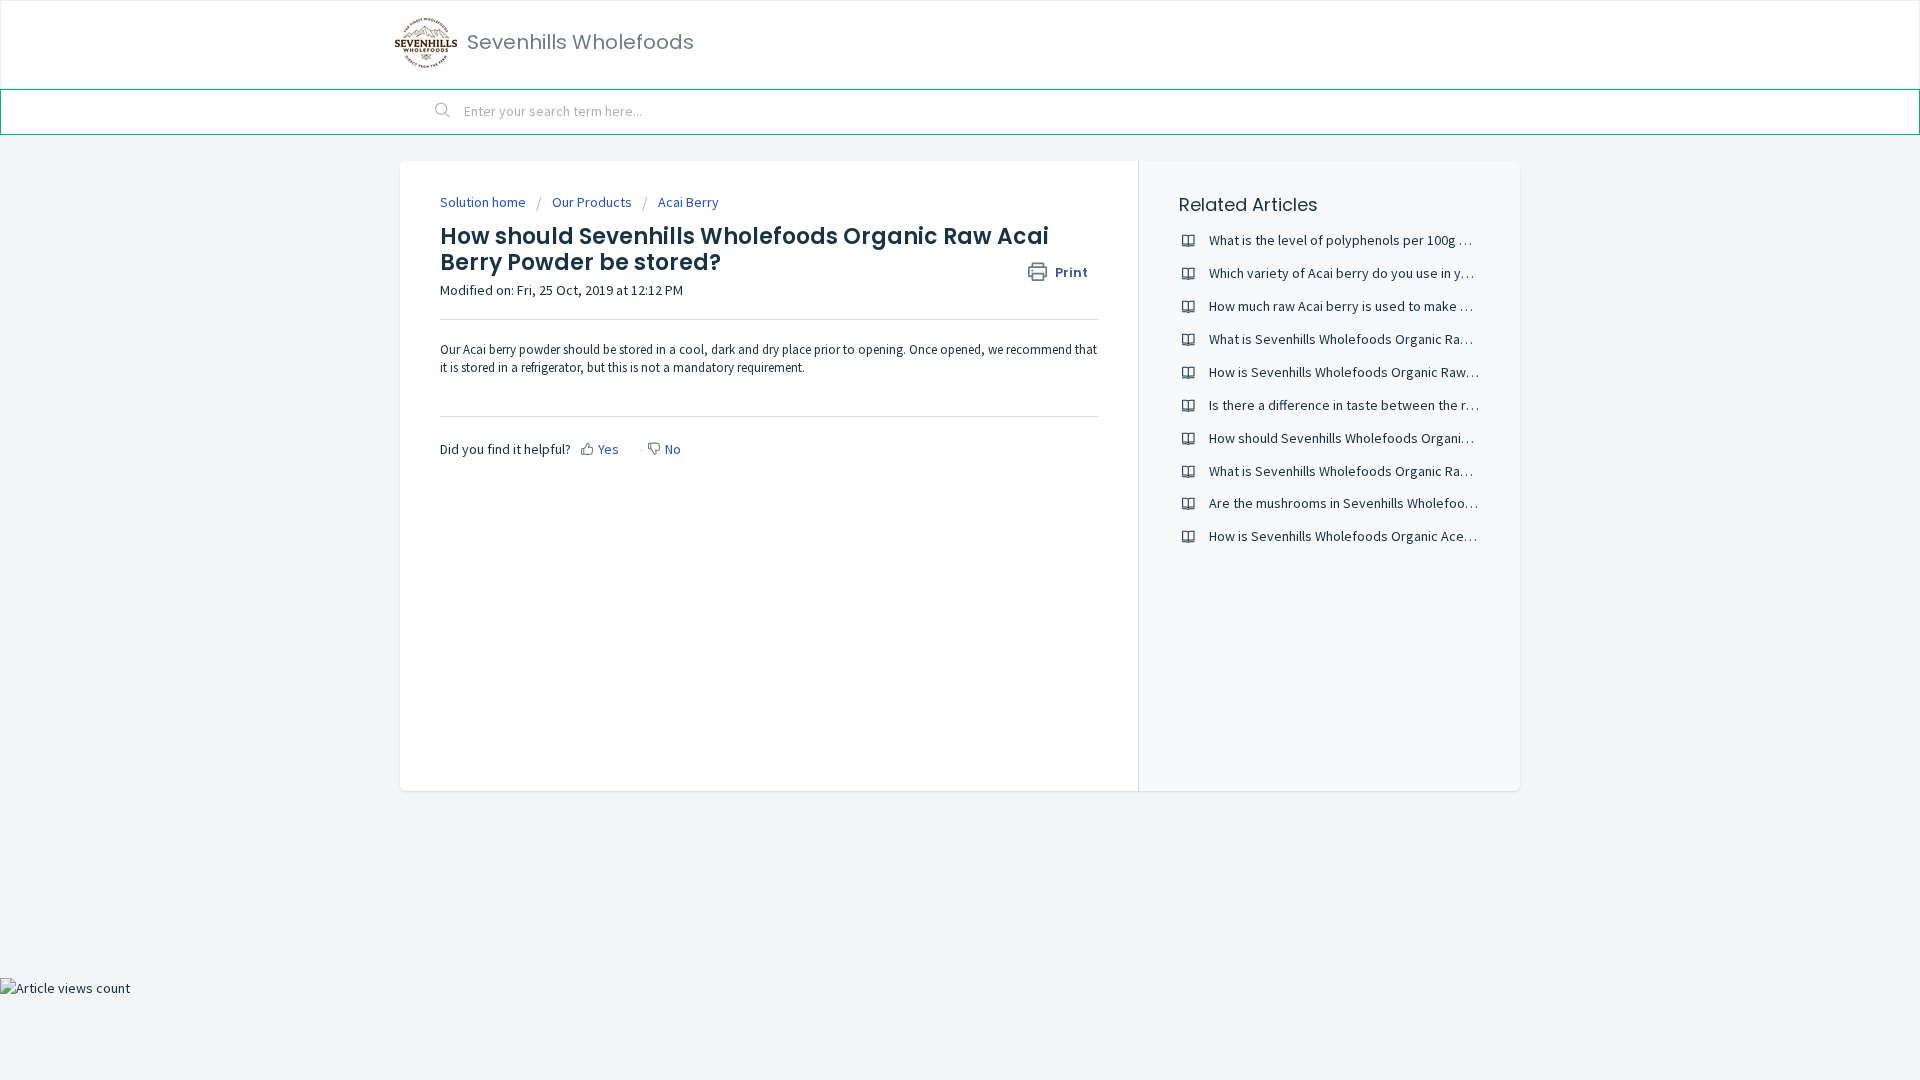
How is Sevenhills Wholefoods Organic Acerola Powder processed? (1410, 536)
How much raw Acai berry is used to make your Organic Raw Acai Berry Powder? (1447, 306)
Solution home (484, 202)
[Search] (443, 112)
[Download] (923, 277)
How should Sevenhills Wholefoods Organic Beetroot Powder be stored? (1427, 438)
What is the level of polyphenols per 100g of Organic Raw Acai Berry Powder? (1439, 240)
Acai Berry (688, 202)
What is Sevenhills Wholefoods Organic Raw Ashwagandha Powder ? (1412, 471)
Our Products (592, 202)
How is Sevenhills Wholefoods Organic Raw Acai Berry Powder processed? (1432, 372)
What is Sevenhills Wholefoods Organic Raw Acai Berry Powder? (1399, 339)
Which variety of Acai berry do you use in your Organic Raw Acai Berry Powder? (1444, 273)
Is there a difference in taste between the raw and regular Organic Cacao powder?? (1457, 405)
